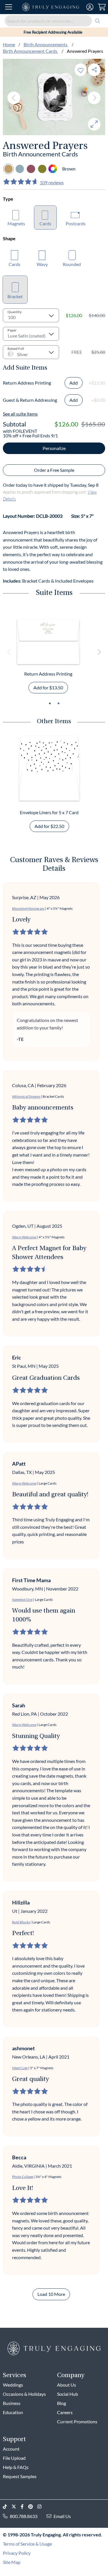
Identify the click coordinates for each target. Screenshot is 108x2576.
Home (9, 44)
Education (13, 2412)
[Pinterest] (33, 2507)
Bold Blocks (21, 1922)
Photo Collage (23, 2177)
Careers (65, 2412)
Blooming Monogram (28, 908)
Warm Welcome (24, 1237)
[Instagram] (42, 2507)
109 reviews (52, 182)
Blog (61, 2403)
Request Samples (20, 2476)
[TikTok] (7, 2507)
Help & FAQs (16, 2467)
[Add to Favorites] (81, 70)
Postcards (76, 223)
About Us (67, 2385)
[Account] (90, 7)
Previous (14, 98)
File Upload (14, 2458)
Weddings (13, 2385)
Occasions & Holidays (24, 2394)
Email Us (62, 2516)
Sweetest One (22, 1600)
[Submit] (98, 21)
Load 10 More (51, 2294)
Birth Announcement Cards (31, 51)
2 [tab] (58, 703)
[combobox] (54, 21)
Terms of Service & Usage (27, 2544)
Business (12, 2403)
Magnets (16, 223)
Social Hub (68, 2394)
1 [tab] (50, 703)
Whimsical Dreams (26, 1096)
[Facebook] (24, 2507)
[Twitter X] (16, 2507)
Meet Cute (20, 2068)
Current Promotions (77, 2421)
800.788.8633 (24, 2516)
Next (94, 98)
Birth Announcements (46, 44)
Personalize (54, 448)
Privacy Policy (17, 2553)
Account (11, 2449)
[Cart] (102, 7)
